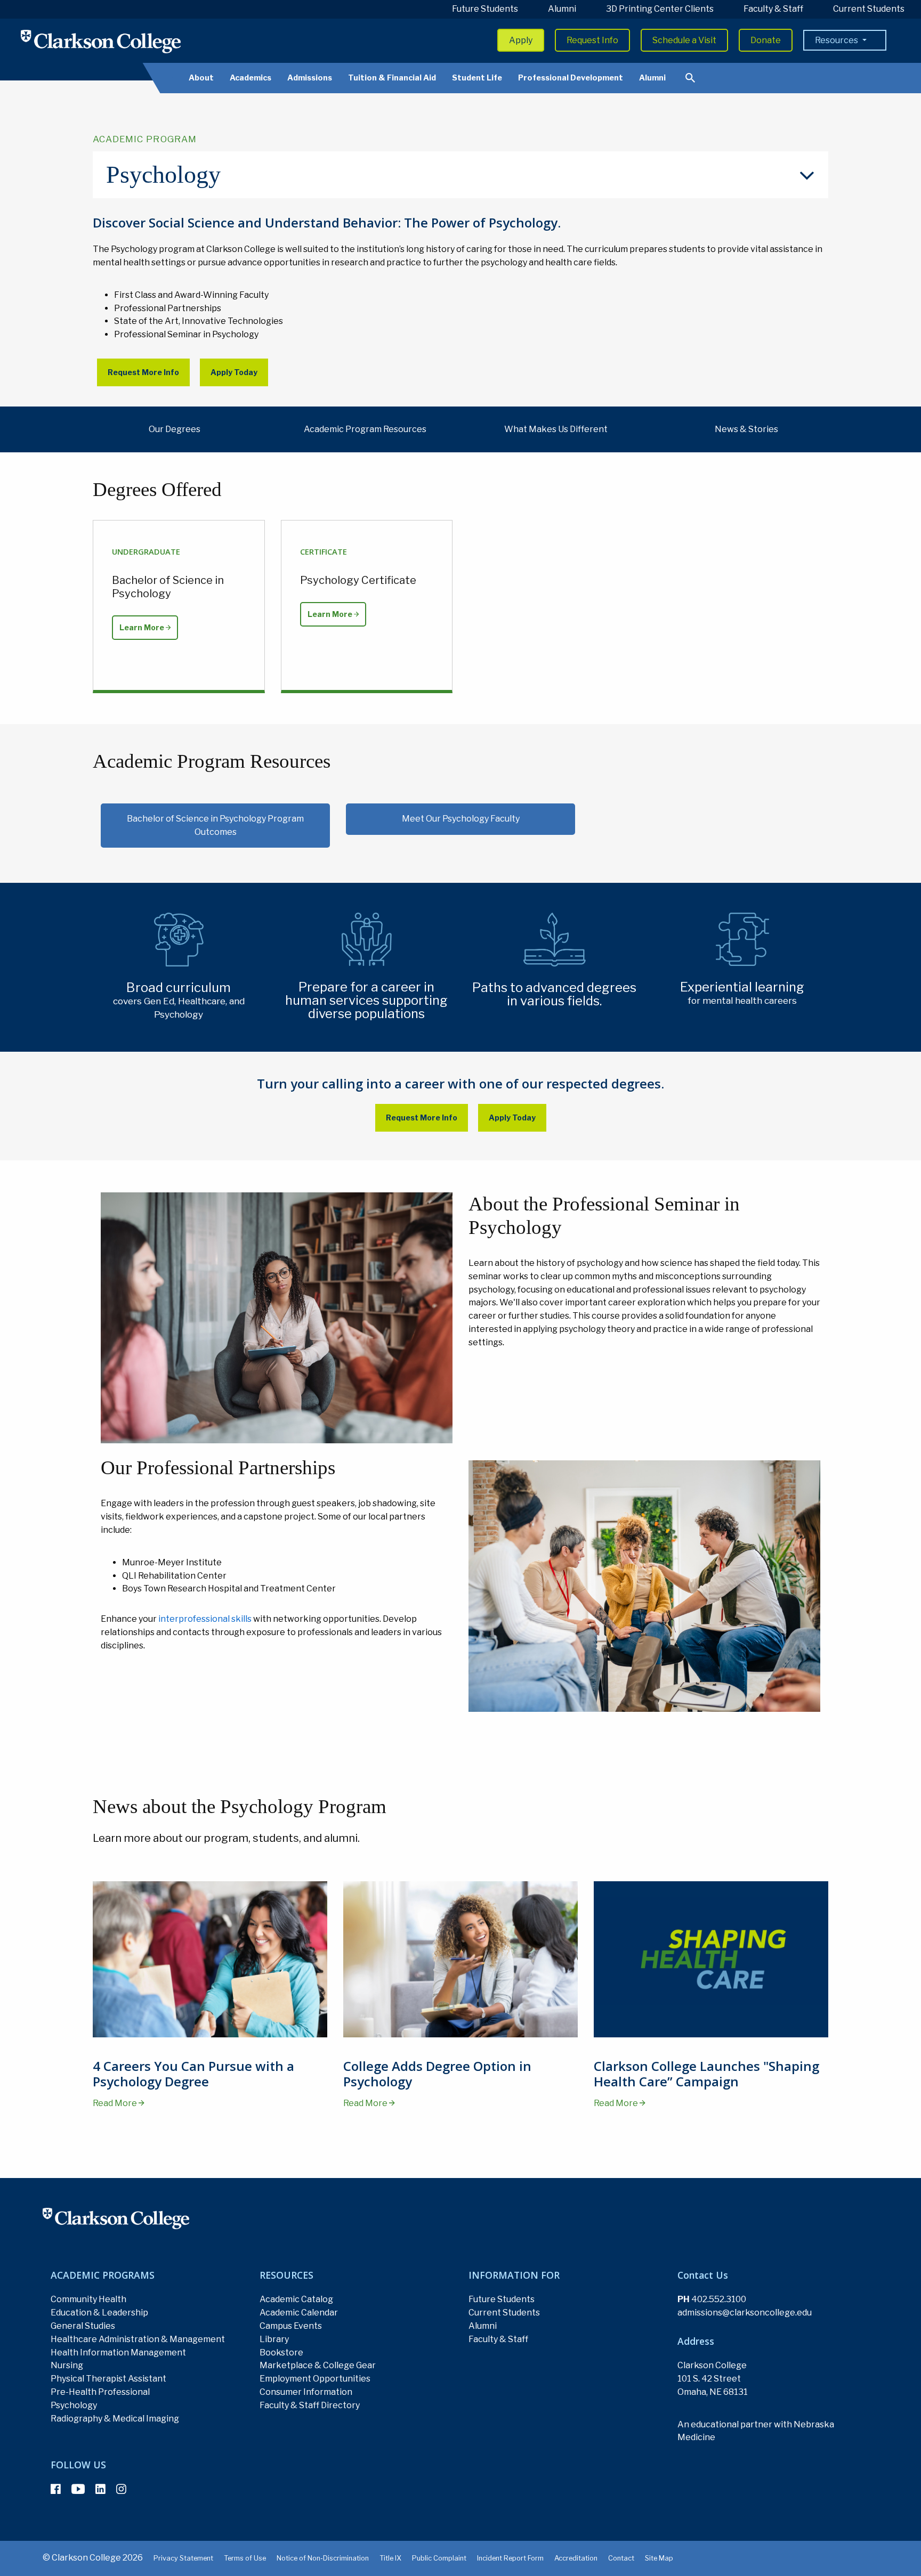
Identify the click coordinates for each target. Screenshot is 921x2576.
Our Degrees (175, 429)
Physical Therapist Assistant (108, 2379)
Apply (521, 40)
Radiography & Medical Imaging (115, 2419)
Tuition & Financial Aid (392, 78)
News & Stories (746, 429)
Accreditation (576, 2558)
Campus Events (291, 2326)
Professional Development (571, 78)
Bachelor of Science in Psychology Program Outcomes (215, 825)
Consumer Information (306, 2392)
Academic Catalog (296, 2299)
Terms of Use (245, 2558)
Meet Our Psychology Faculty (461, 819)
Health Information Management (118, 2352)
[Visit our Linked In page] (100, 2489)
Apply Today (234, 372)
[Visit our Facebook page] (56, 2489)
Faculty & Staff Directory (310, 2405)
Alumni (562, 9)
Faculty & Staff (773, 9)
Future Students (485, 9)
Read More (116, 2103)
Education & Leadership (99, 2313)
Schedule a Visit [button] (684, 40)
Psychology (74, 2405)
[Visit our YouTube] (78, 2489)
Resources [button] (837, 40)
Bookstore (281, 2352)
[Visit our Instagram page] (121, 2489)
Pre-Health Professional (100, 2392)
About (201, 78)
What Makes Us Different (556, 429)
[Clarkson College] (101, 41)
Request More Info (143, 372)
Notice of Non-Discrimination (323, 2558)
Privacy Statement (183, 2558)
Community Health (88, 2299)
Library (274, 2339)
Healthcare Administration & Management (138, 2339)
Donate (766, 40)
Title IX (390, 2558)
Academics (251, 78)
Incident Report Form (510, 2558)
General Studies (83, 2326)
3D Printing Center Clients (660, 9)
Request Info (592, 40)
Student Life (477, 78)
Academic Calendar (299, 2313)
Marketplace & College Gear (318, 2365)
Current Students (869, 9)
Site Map (659, 2558)
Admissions (310, 78)
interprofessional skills (205, 1619)
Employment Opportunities (315, 2379)
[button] (461, 175)
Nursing (67, 2365)
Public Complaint (439, 2558)
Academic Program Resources (365, 429)
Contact (621, 2558)
